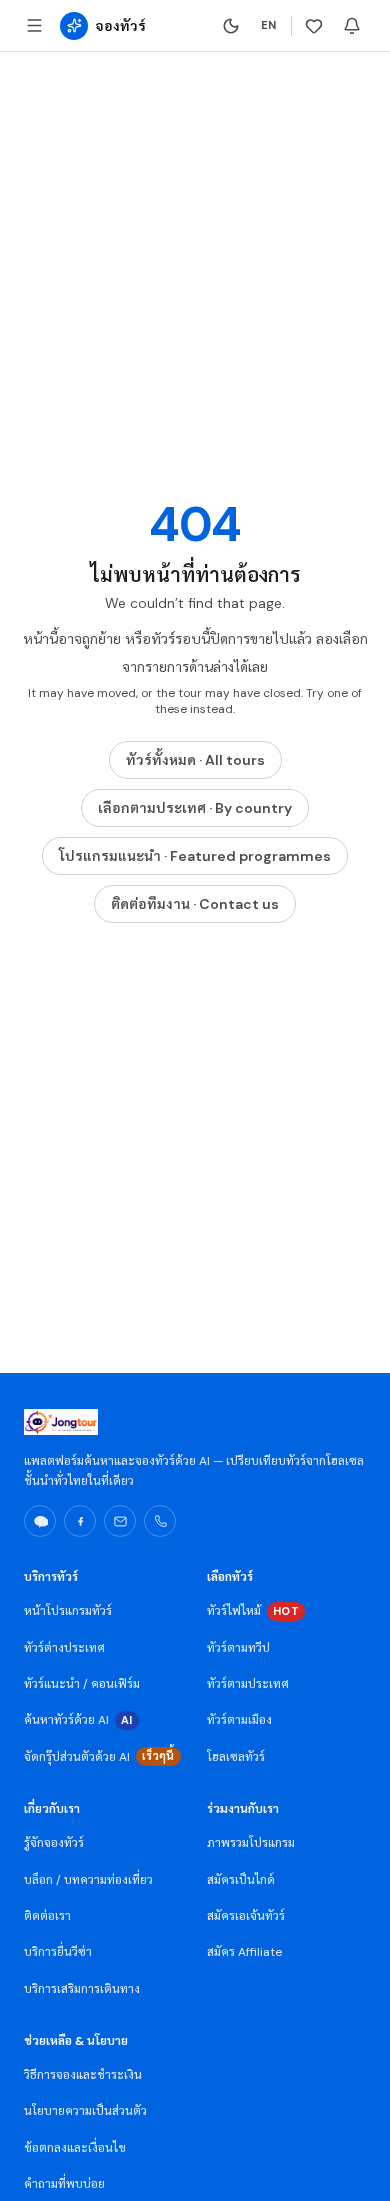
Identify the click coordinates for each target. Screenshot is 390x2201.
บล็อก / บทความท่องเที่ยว (88, 1880)
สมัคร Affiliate (244, 1952)
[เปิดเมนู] (34, 26)
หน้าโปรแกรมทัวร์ (68, 1611)
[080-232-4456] (160, 1521)
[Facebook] (80, 1521)
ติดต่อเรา (47, 1916)
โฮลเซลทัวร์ (236, 1757)
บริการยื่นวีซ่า (58, 1952)
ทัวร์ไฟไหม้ (253, 1611)
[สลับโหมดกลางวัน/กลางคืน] (231, 26)
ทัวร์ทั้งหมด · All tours (195, 760)
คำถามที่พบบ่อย (64, 2184)
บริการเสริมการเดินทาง (82, 1989)
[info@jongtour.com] (120, 1521)
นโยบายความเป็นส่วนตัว (85, 2111)
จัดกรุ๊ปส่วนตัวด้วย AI (99, 1757)
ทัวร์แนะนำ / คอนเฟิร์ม (82, 1684)
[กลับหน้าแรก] (74, 26)
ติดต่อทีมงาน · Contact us (195, 904)
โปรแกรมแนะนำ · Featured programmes (195, 856)
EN (269, 25)
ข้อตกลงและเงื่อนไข (75, 2148)
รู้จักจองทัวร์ (54, 1843)
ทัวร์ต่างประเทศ (64, 1648)
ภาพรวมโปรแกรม (251, 1843)
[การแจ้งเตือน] (352, 26)
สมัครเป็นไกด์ (241, 1880)
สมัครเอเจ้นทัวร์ (246, 1916)
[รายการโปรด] (314, 26)
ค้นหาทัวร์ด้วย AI (78, 1720)
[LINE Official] (40, 1521)
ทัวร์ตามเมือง (239, 1720)
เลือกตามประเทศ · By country (195, 808)
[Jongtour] (61, 1422)
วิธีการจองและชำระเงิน (83, 2075)
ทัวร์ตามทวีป (238, 1648)
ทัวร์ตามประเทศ (248, 1684)
